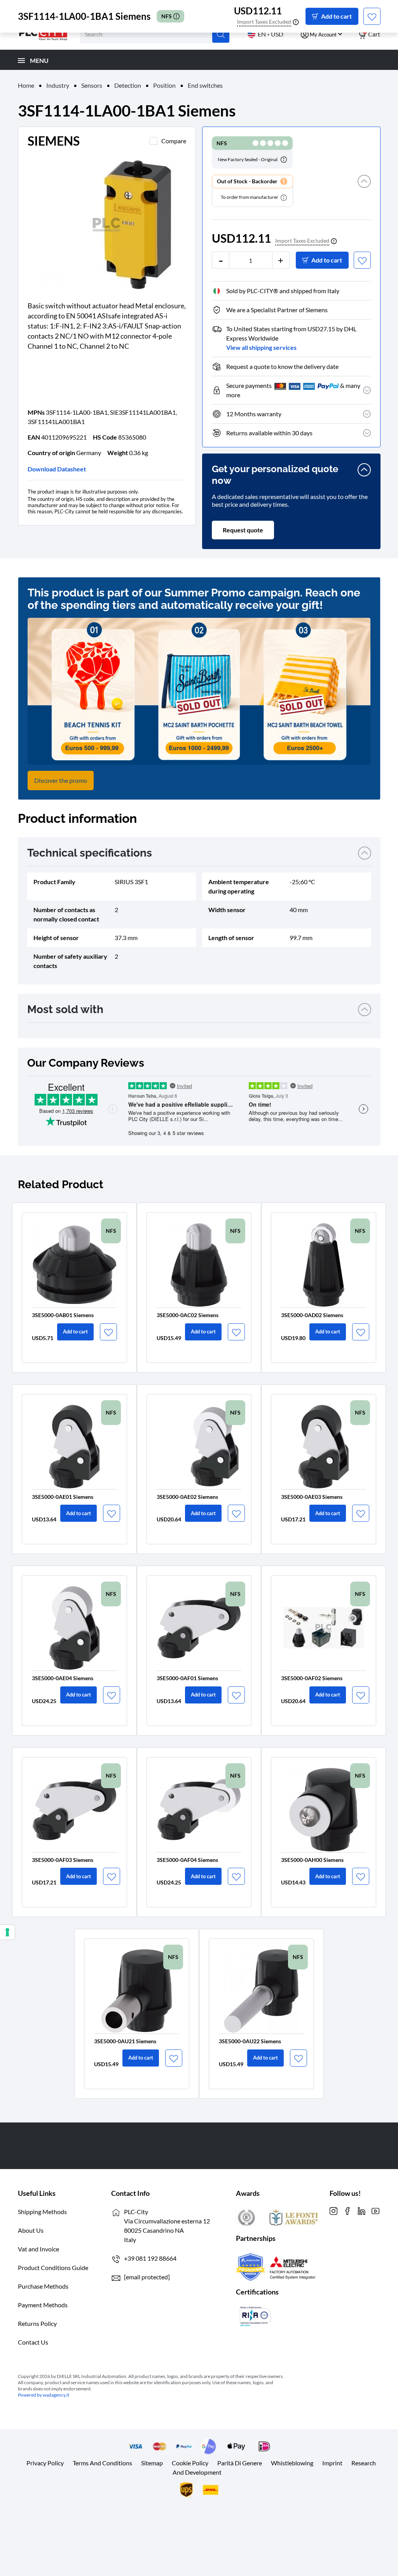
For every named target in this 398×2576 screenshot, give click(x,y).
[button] (364, 191)
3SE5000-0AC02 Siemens (188, 1315)
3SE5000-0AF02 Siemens (312, 1678)
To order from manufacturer (250, 197)
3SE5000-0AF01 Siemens (187, 1678)
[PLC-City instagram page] (333, 2210)
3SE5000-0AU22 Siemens (250, 2041)
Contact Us (33, 2342)
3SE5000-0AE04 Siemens (63, 1678)
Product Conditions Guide (53, 2267)
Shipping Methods (42, 2212)
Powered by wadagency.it (44, 2395)
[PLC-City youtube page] (375, 2210)
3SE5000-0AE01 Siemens (63, 1497)
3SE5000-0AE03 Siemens (312, 1497)
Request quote (243, 530)
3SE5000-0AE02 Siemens (187, 1497)
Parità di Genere (240, 2463)
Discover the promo (61, 780)
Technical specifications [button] (90, 853)
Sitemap (152, 2463)
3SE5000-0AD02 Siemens (312, 1315)
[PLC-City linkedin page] (361, 2210)
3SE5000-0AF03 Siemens (63, 1860)
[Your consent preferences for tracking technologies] (7, 1932)
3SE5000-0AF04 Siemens (187, 1860)
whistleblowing (292, 2463)
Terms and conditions (102, 2463)
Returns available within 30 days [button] (269, 433)
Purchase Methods (43, 2286)
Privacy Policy (45, 2463)
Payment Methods (43, 2305)
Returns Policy (37, 2323)
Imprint (332, 2463)
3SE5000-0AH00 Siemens (312, 1860)
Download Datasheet (57, 469)
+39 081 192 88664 (150, 2258)
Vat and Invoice (38, 2249)
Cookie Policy (190, 2463)
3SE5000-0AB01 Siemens (63, 1315)
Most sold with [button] (65, 1009)
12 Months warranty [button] (254, 414)
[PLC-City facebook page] (347, 2210)
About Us (31, 2230)
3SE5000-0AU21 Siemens (125, 2041)
